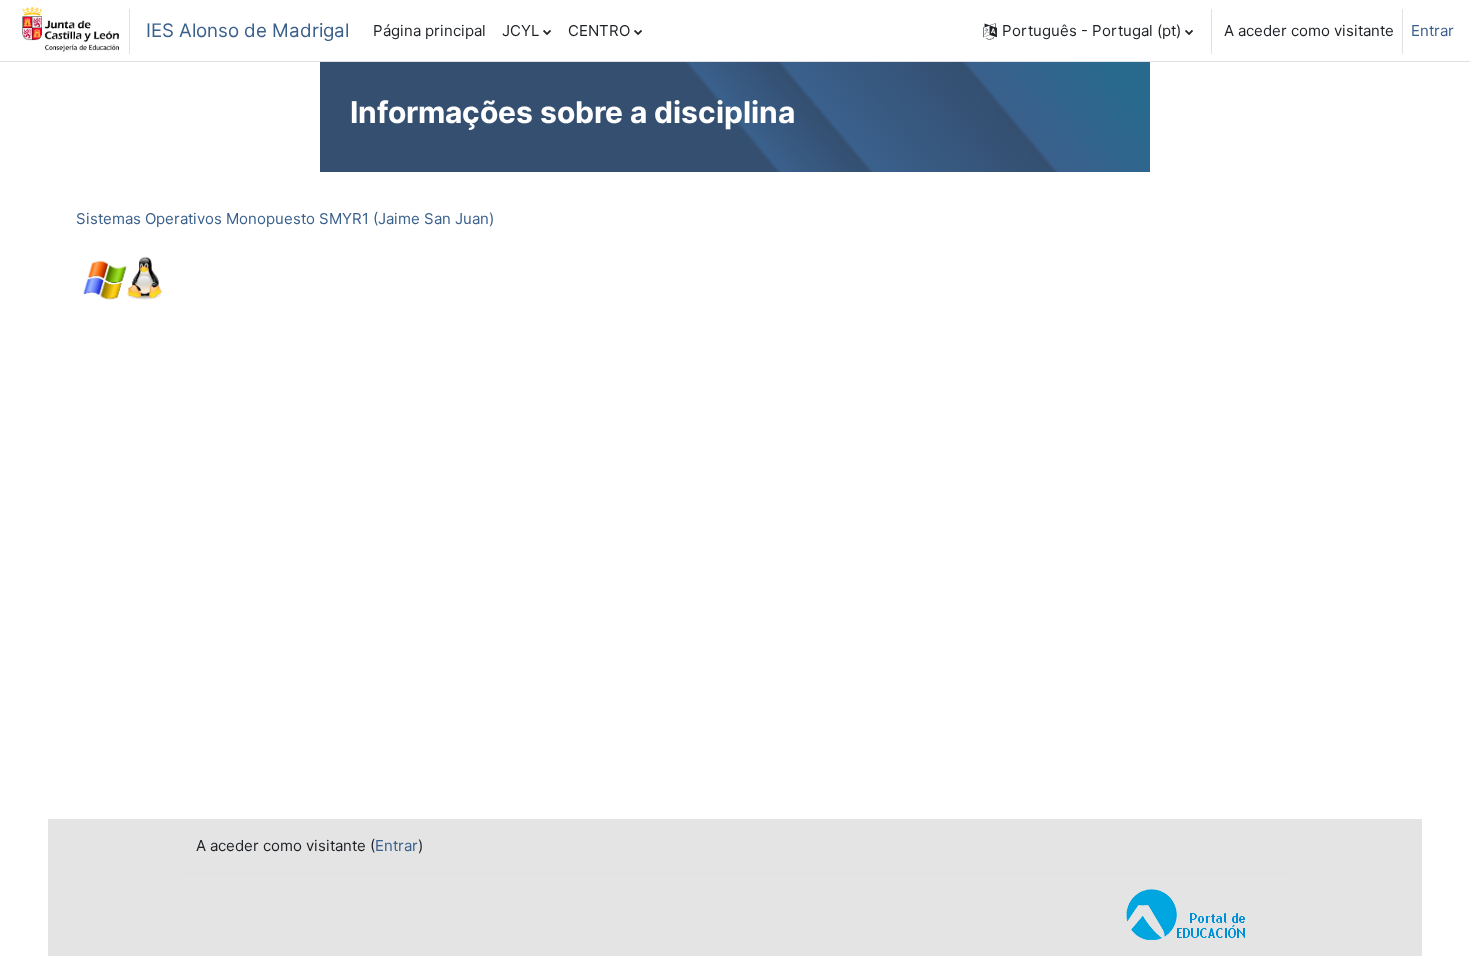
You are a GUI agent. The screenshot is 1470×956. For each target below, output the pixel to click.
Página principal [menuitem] (429, 30)
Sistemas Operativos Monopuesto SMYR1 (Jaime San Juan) (285, 218)
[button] (1088, 31)
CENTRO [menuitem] (599, 30)
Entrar (1432, 30)
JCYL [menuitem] (520, 30)
